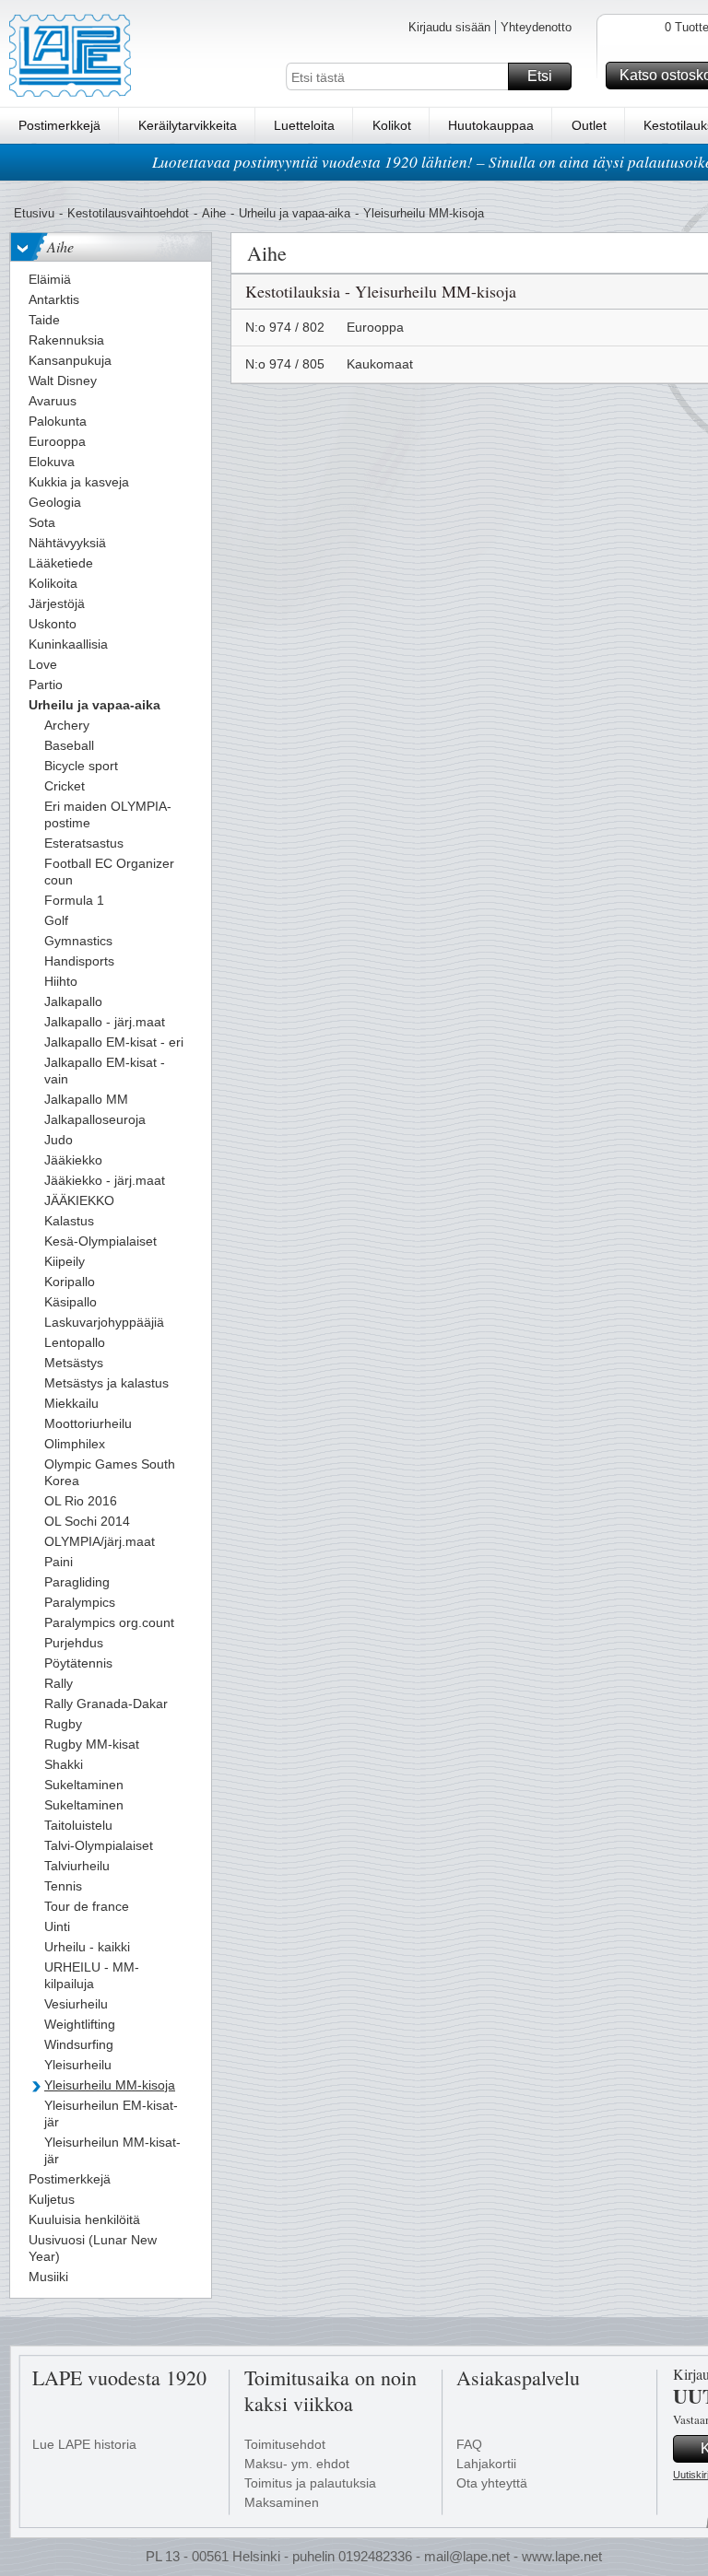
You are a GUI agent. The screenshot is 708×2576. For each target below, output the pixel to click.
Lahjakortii (486, 2464)
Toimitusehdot (285, 2444)
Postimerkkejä (59, 125)
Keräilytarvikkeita (188, 125)
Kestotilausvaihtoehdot (128, 213)
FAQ (469, 2444)
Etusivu (34, 213)
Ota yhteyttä (492, 2483)
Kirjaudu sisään (449, 27)
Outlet (589, 125)
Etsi (540, 76)
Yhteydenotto (536, 27)
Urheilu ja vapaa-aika (295, 213)
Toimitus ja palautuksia (310, 2483)
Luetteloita (304, 125)
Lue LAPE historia (84, 2444)
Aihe (214, 213)
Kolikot (392, 125)
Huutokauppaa (491, 125)
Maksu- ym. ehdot (297, 2464)
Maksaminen (282, 2502)
